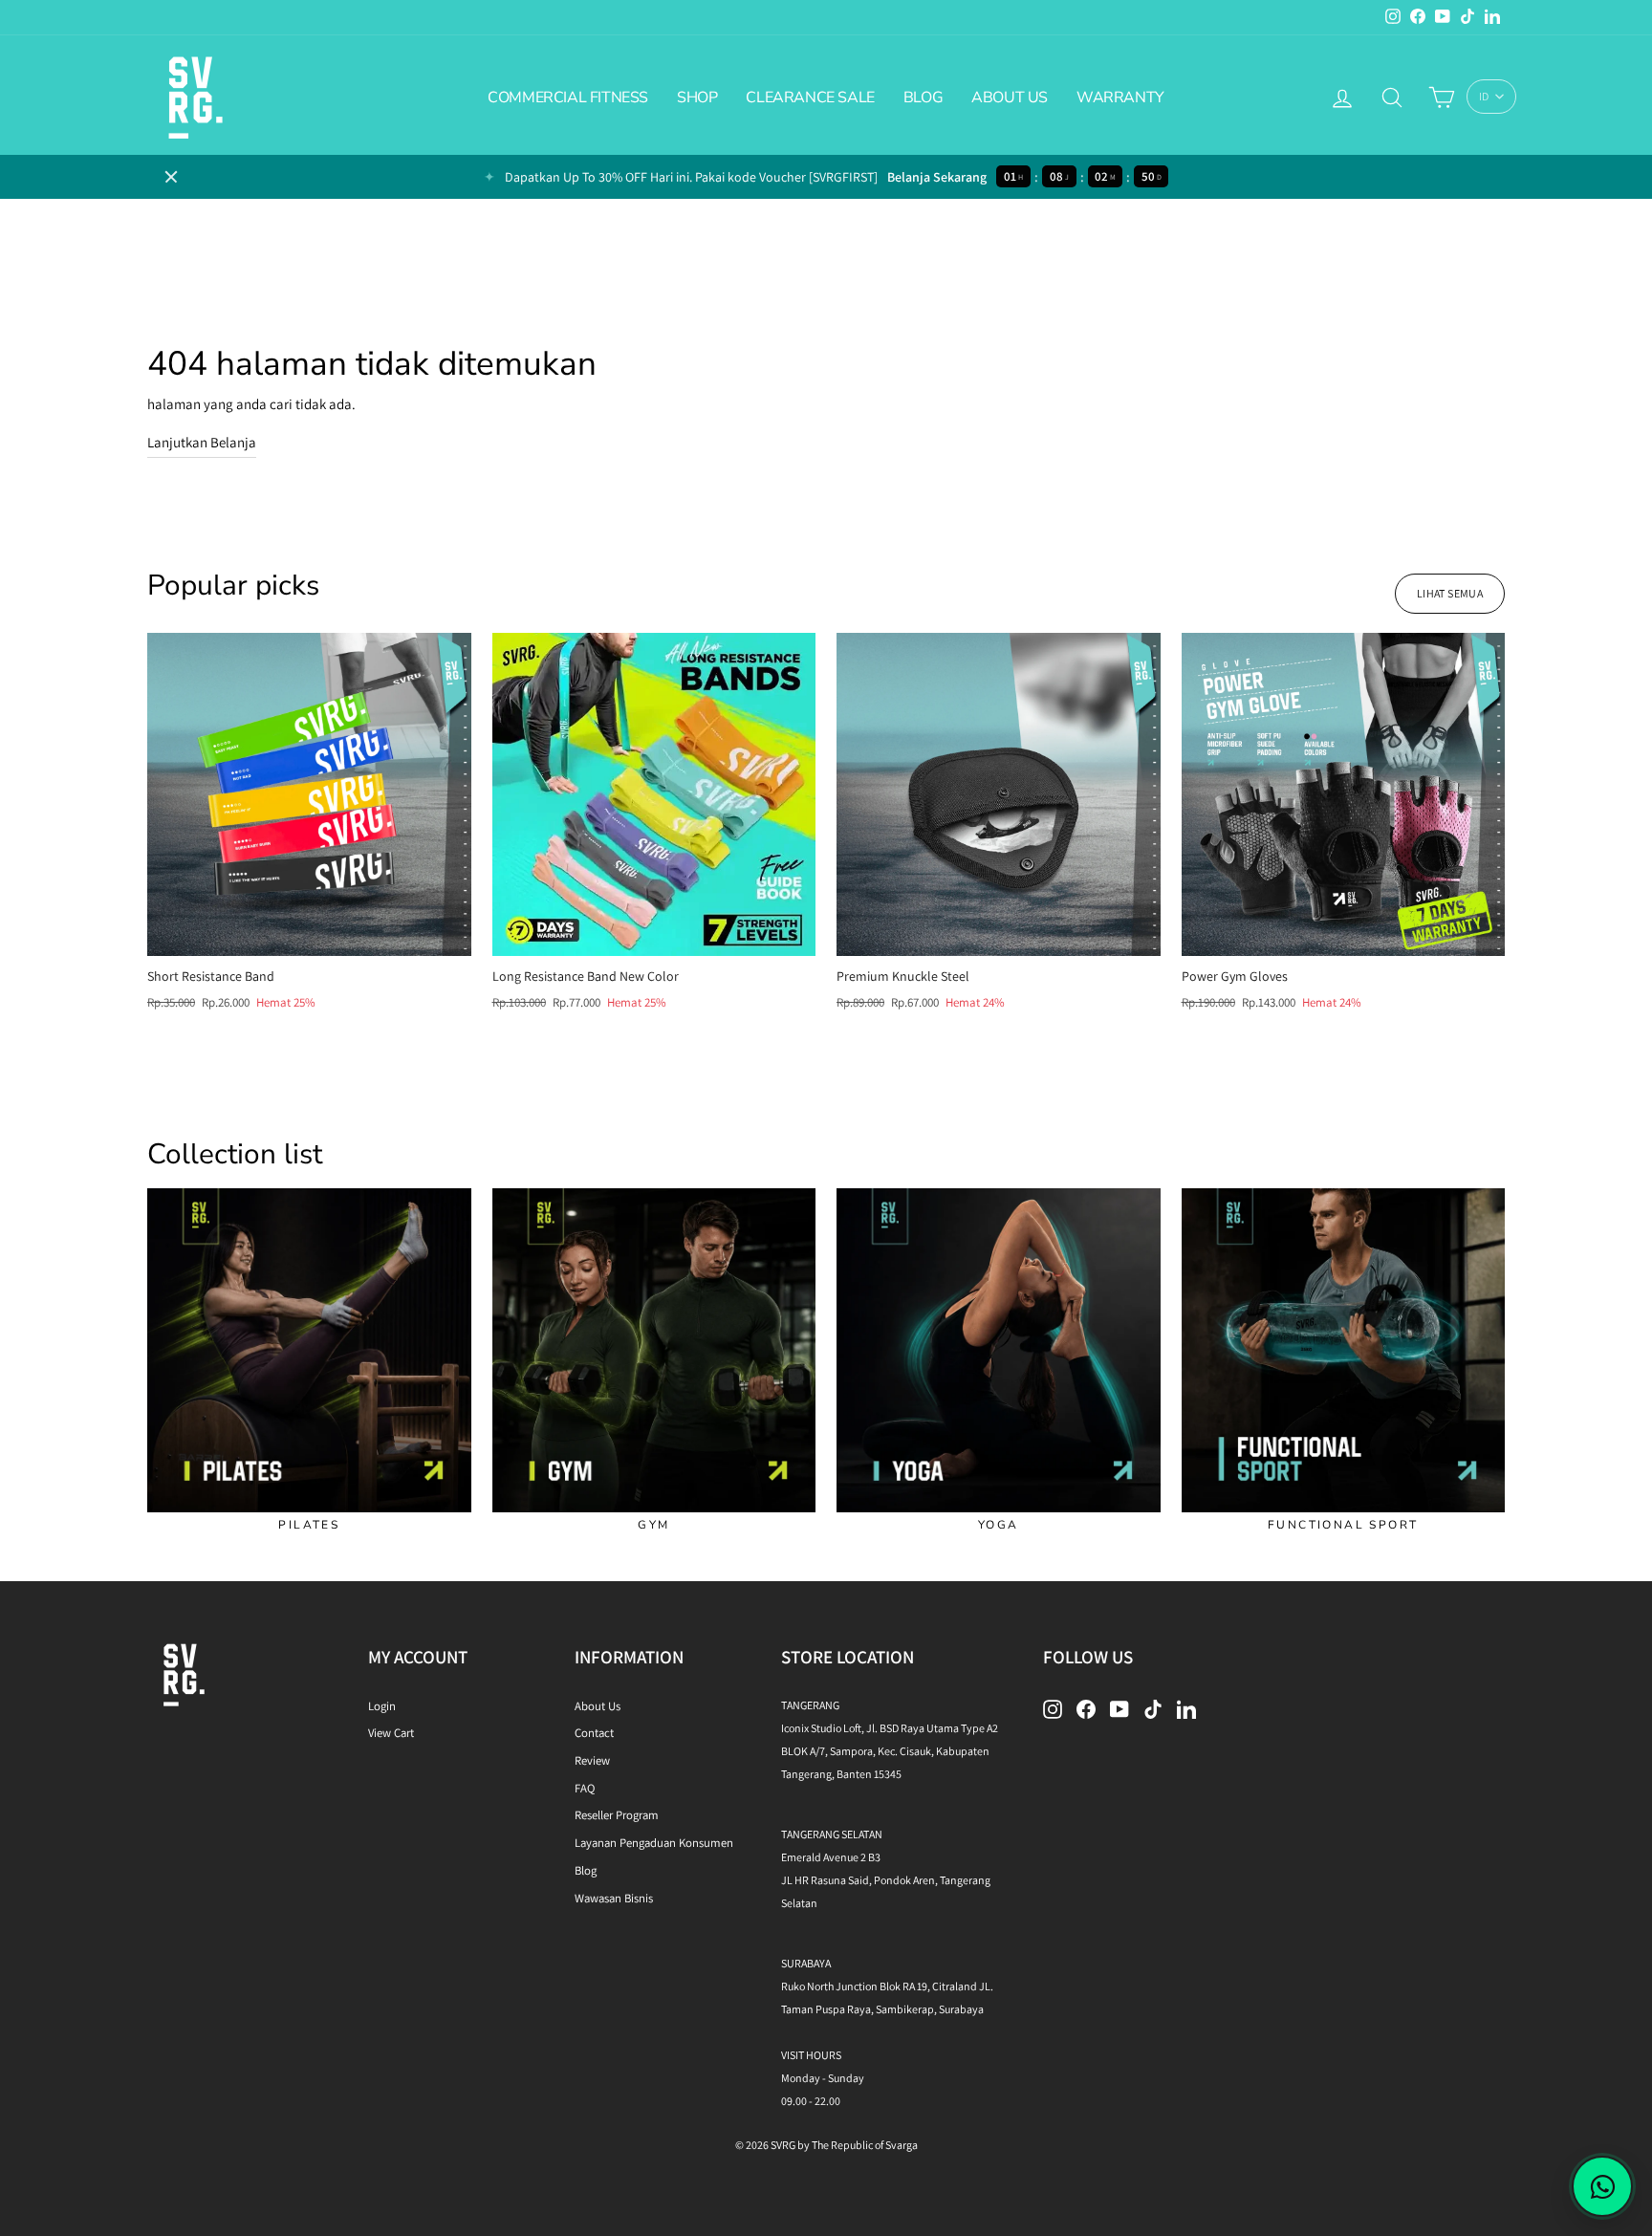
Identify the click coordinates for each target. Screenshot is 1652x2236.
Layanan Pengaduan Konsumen (654, 1843)
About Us (598, 1706)
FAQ (585, 1788)
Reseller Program (617, 1815)
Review (592, 1760)
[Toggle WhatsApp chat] (1602, 2186)
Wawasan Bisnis (614, 1898)
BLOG (923, 98)
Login (382, 1706)
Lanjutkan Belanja (202, 442)
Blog (586, 1870)
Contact (594, 1733)
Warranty (1120, 98)
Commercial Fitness (568, 98)
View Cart (391, 1733)
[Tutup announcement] (171, 177)
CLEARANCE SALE (810, 98)
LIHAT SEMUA (1450, 593)
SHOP (697, 98)
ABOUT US (1010, 98)
